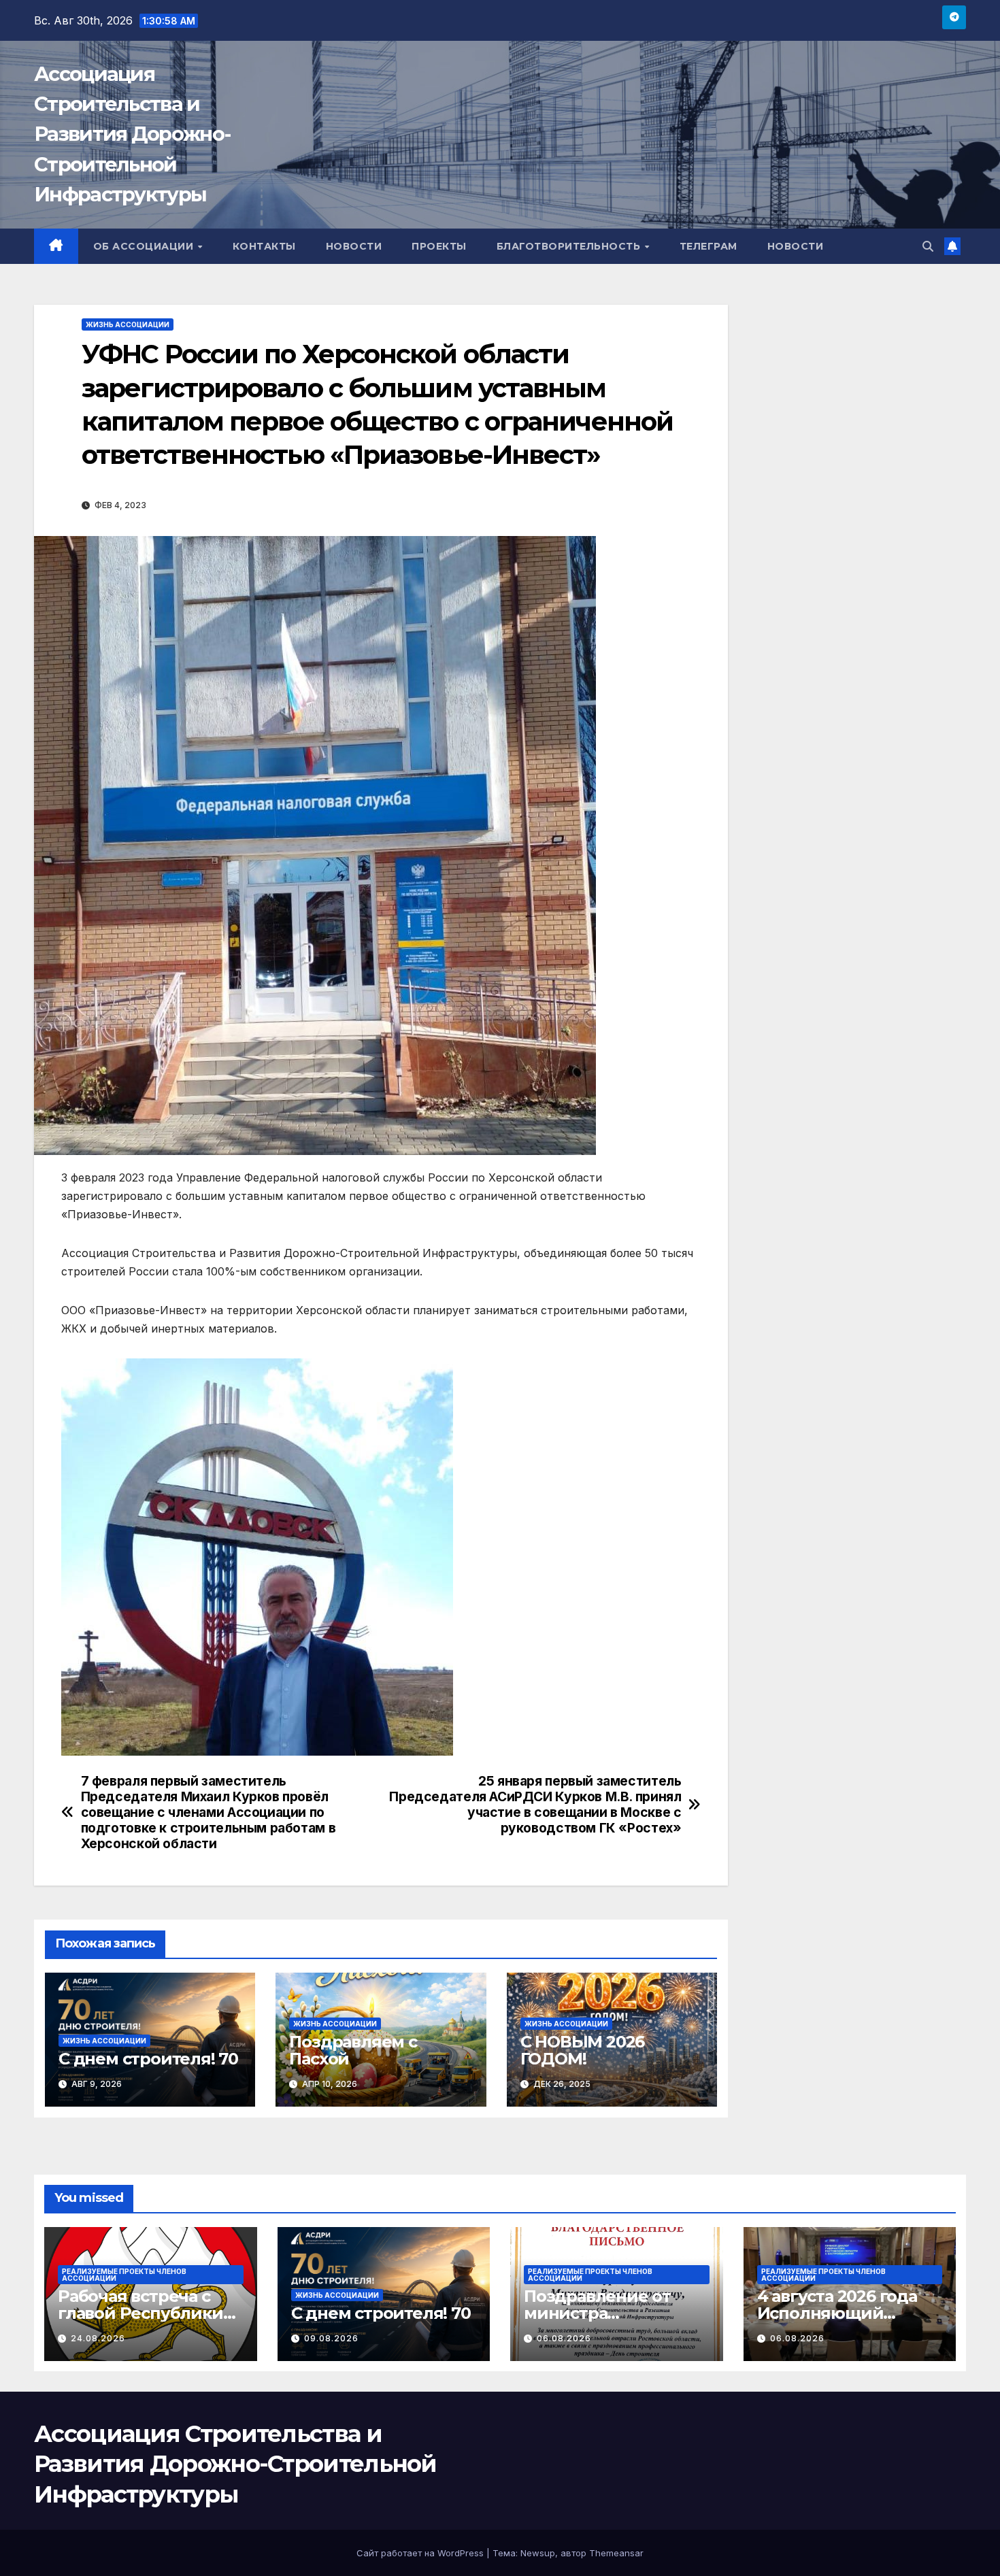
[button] (928, 246)
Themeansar (616, 2553)
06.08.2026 (564, 2338)
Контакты (264, 246)
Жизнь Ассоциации (128, 324)
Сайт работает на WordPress (421, 2553)
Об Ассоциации (145, 246)
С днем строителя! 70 (148, 2059)
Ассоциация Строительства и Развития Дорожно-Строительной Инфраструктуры (132, 134)
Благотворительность (570, 246)
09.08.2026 (331, 2338)
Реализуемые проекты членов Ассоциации (124, 2275)
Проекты (439, 246)
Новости (354, 246)
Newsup (538, 2553)
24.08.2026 (98, 2338)
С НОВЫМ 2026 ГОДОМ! (583, 2050)
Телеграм (709, 246)
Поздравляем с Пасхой (353, 2050)
